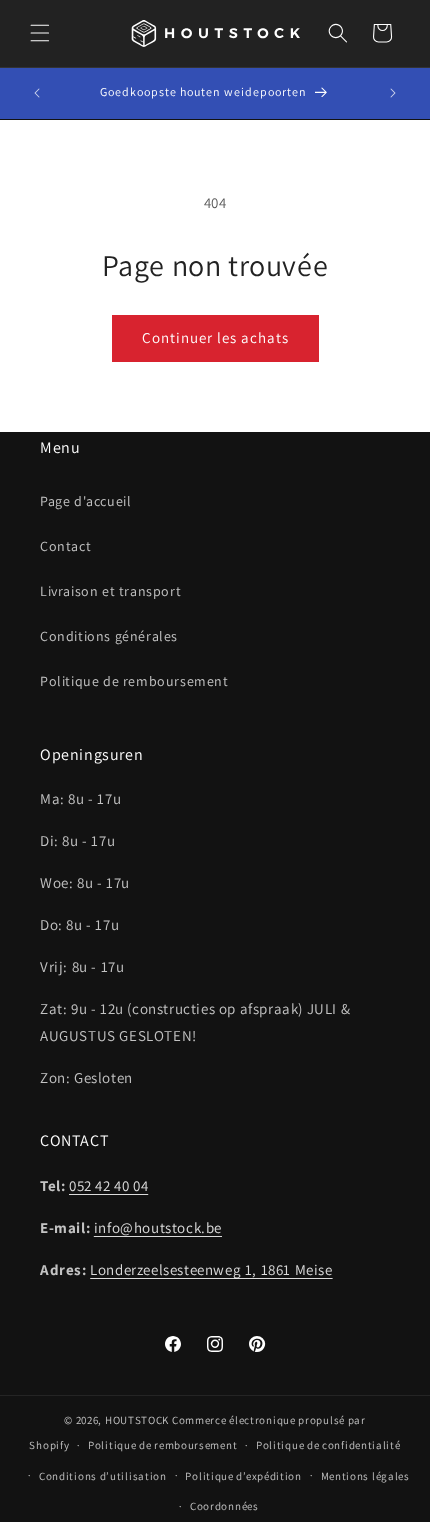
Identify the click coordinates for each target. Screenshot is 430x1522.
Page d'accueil (85, 501)
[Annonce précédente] (37, 93)
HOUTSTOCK (137, 1420)
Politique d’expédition (243, 1476)
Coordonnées (224, 1506)
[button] (40, 33)
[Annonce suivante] (393, 93)
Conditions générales (109, 636)
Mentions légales (365, 1476)
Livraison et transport (110, 591)
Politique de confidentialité (328, 1445)
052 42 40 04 (108, 1185)
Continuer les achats (215, 337)
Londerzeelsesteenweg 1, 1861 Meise (211, 1269)
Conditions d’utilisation (103, 1476)
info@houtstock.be (158, 1227)
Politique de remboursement (134, 681)
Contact (65, 546)
